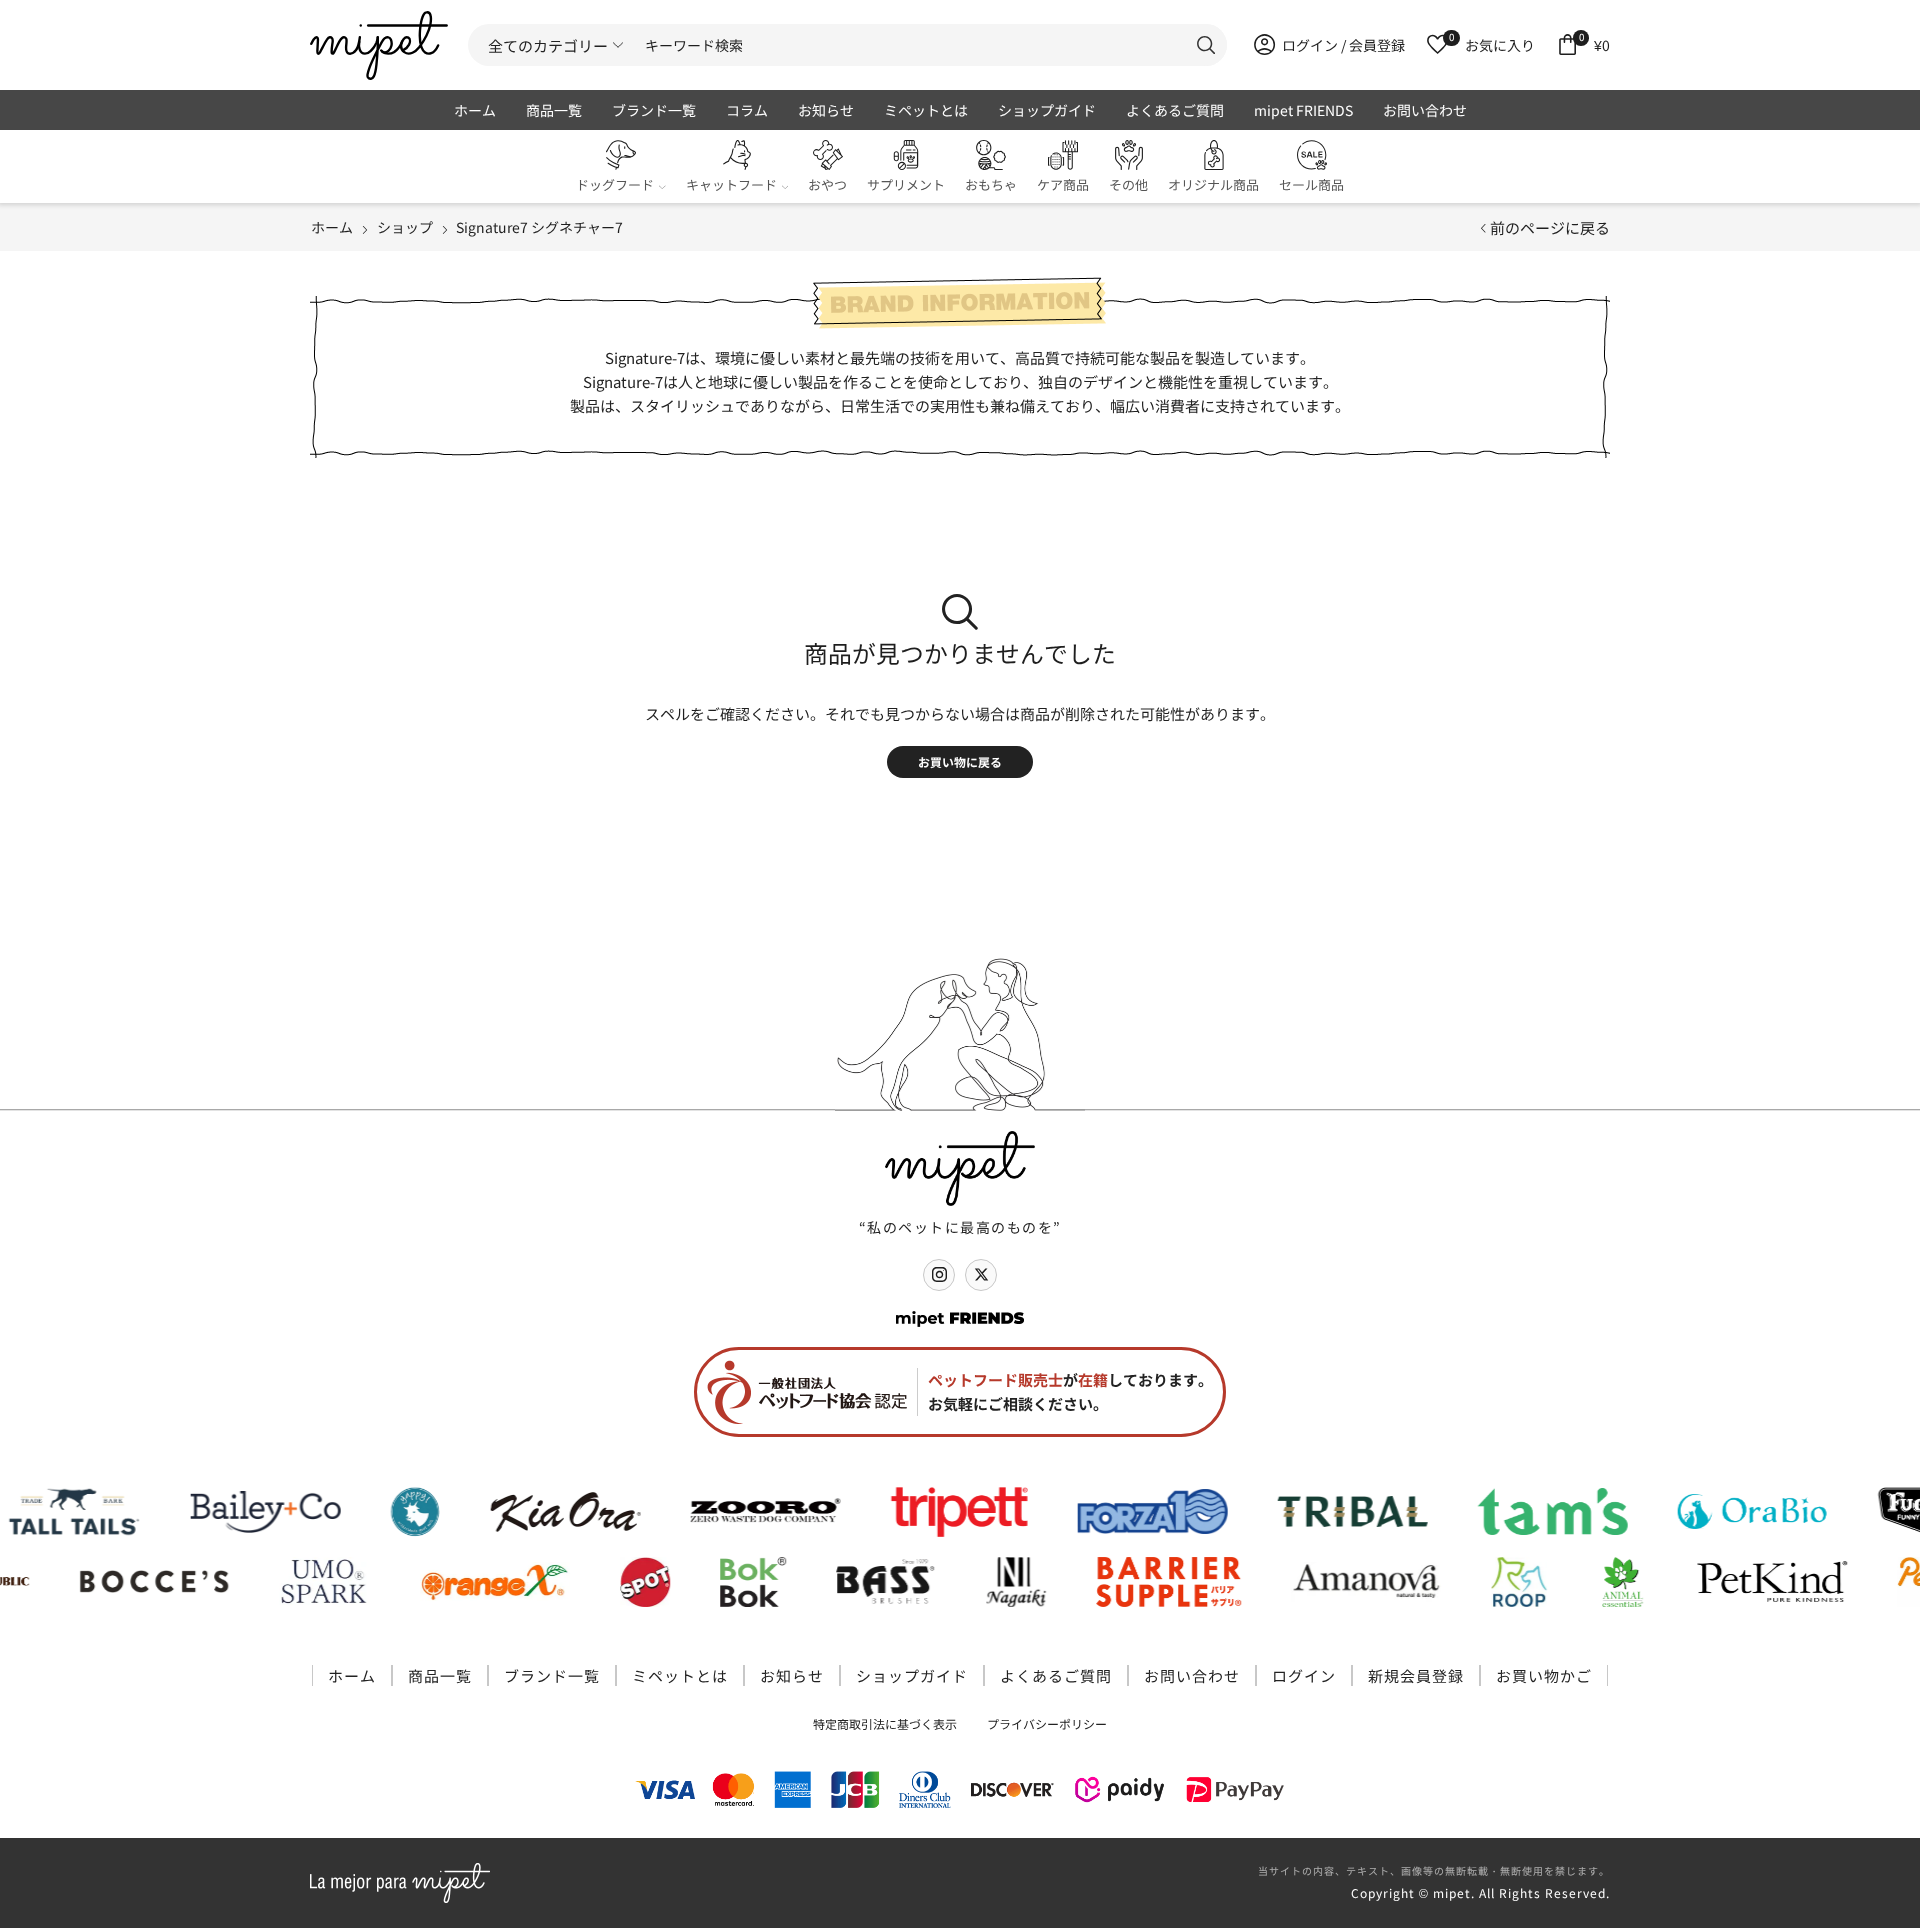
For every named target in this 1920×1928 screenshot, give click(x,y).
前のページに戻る (1550, 227)
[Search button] (1206, 45)
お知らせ (826, 110)
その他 (1128, 184)
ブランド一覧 (654, 110)
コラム (747, 110)
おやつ (827, 184)
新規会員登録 (1416, 1675)
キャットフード (731, 184)
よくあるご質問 (1175, 110)
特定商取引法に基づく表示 (885, 1723)
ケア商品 (1063, 184)
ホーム (475, 110)
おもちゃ (991, 184)
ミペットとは (926, 110)
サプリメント (906, 184)
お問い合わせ (1425, 110)
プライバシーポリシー (1047, 1723)
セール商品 (1311, 184)
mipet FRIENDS (1303, 110)
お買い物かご (1544, 1675)
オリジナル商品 (1213, 184)
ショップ (405, 227)
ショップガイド (1047, 110)
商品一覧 (554, 110)
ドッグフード (615, 184)
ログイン (1304, 1675)
